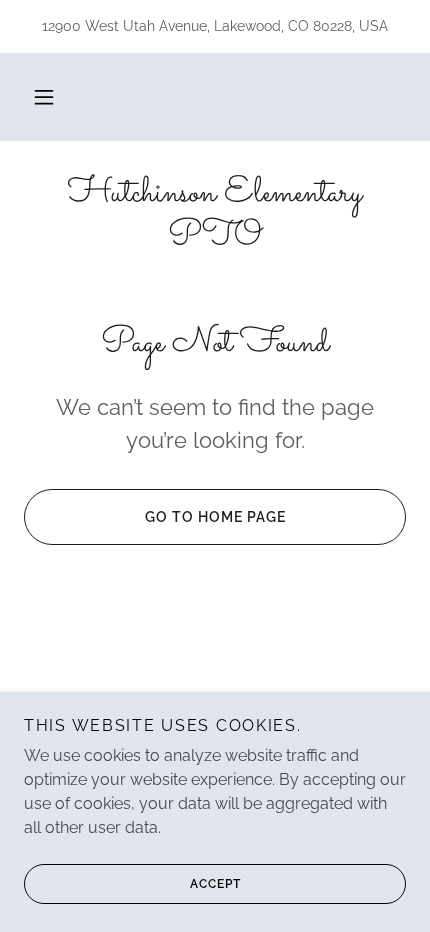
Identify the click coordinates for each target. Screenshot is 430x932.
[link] (215, 216)
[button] (44, 97)
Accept (215, 884)
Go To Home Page (215, 517)
